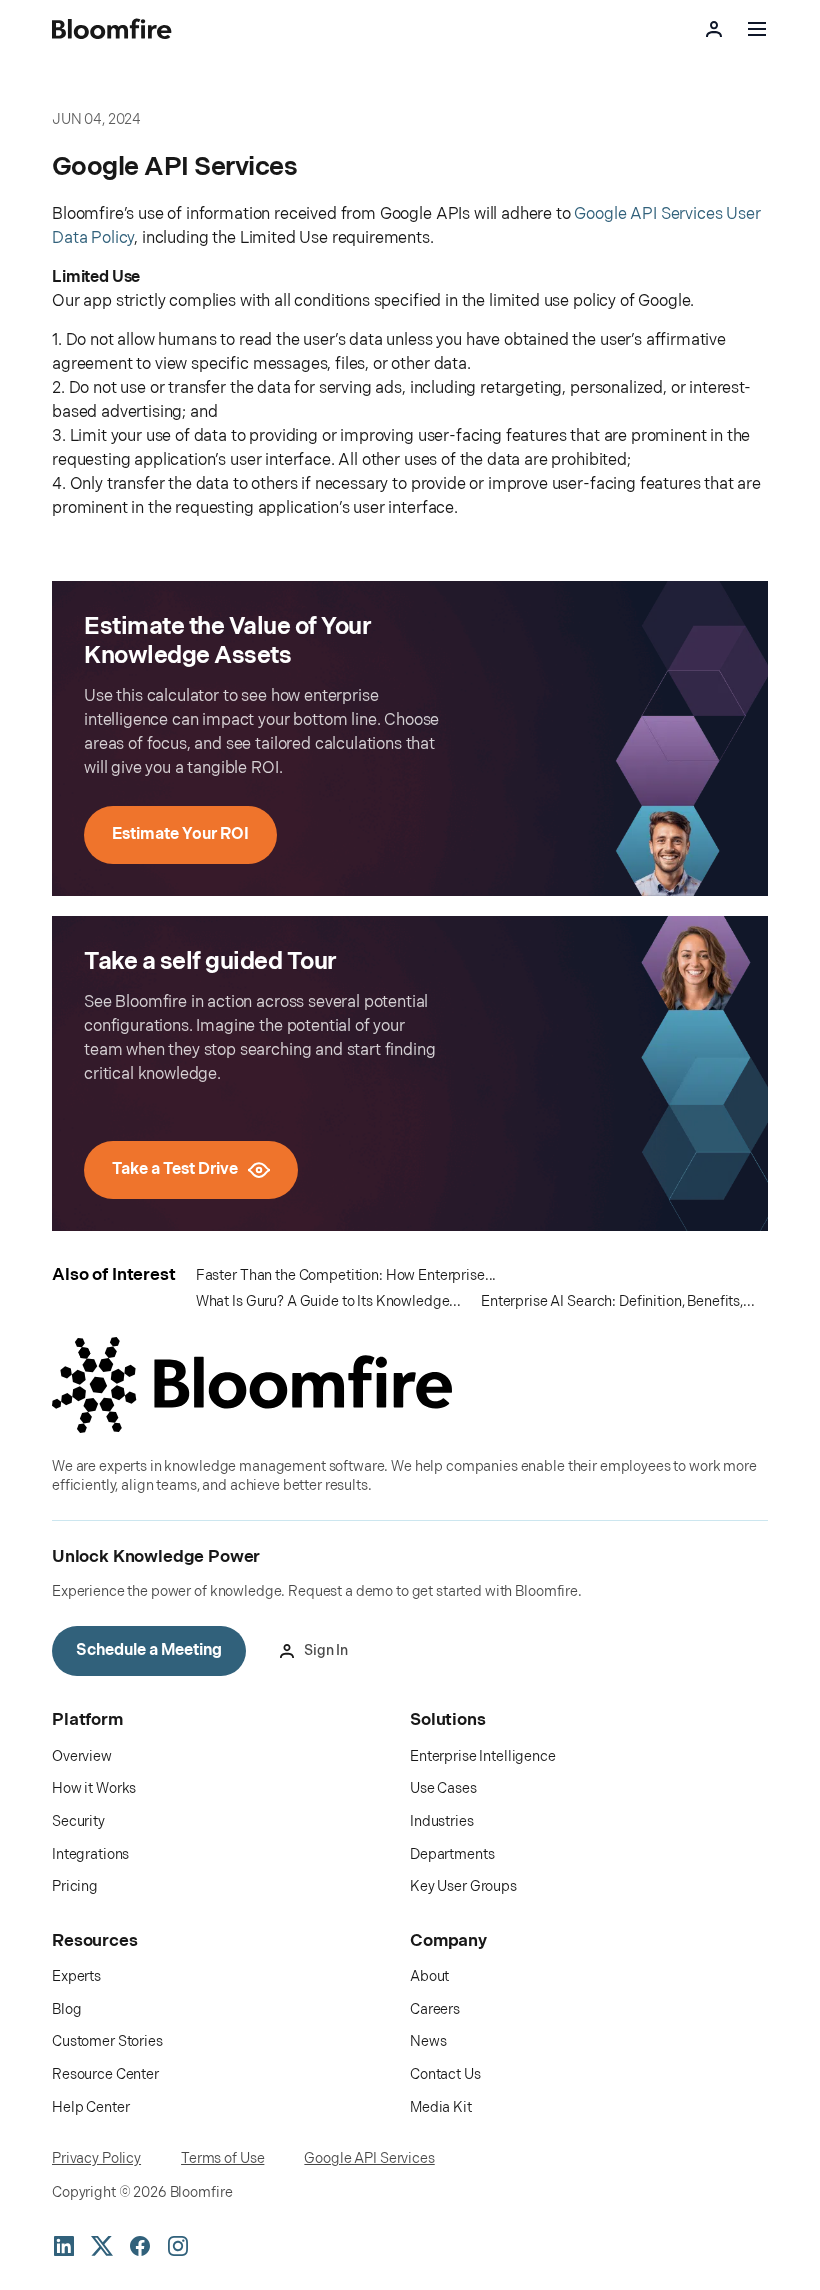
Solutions (448, 1720)
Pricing (75, 1886)
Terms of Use (222, 2158)
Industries (442, 1821)
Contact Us (445, 2074)
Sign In (326, 1650)
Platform (87, 1720)
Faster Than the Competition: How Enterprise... (346, 1275)
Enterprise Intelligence (483, 1756)
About (429, 1976)
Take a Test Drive (175, 1169)
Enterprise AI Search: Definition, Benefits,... (618, 1301)
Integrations (90, 1854)
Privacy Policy (96, 2158)
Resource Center (105, 2074)
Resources (95, 1941)
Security (78, 1821)
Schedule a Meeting (149, 1650)
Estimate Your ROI (180, 834)
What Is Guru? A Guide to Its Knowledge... (328, 1301)
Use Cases (443, 1788)
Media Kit (441, 2107)
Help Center (90, 2107)
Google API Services (369, 2158)
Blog (66, 2009)
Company (448, 1941)
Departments (452, 1854)
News (428, 2041)
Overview (82, 1756)
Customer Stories (107, 2041)
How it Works (94, 1788)
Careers (435, 2009)
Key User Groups (463, 1886)
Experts (76, 1976)
